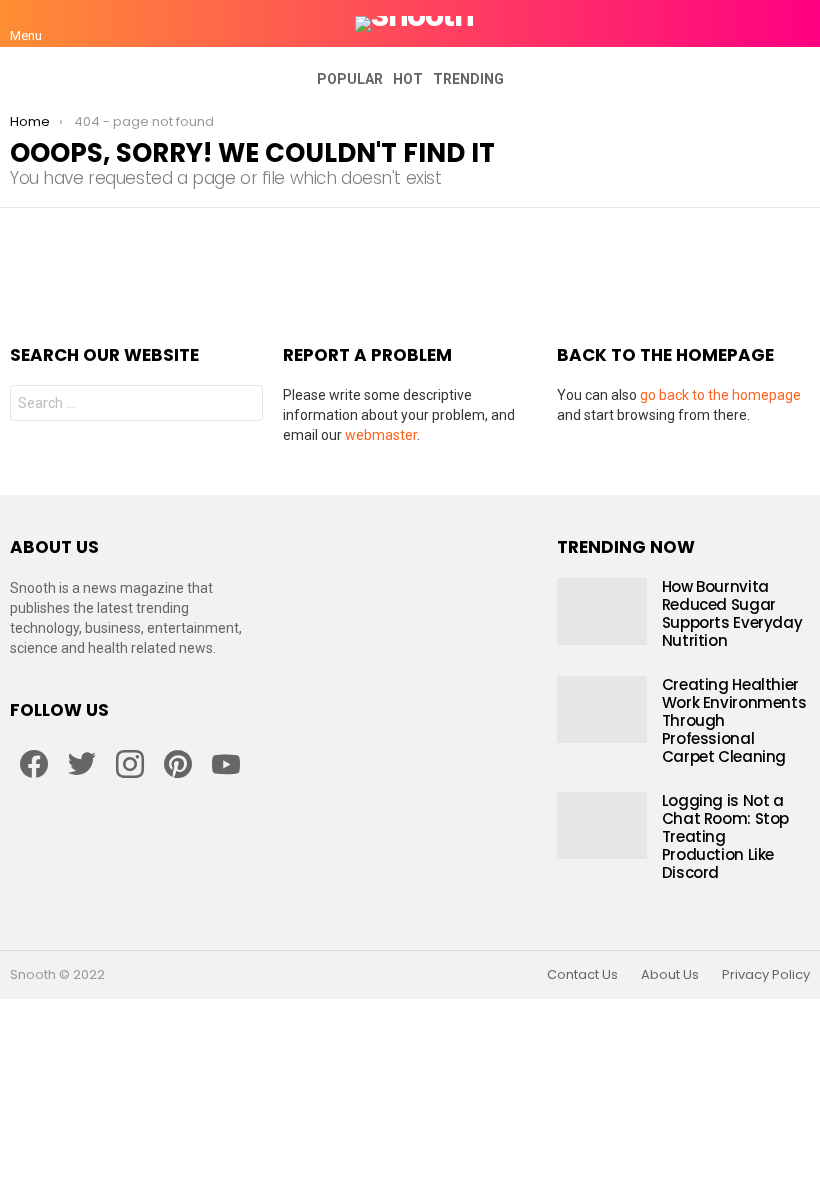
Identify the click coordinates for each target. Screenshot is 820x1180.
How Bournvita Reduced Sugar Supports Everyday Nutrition (732, 613)
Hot (408, 79)
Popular (350, 79)
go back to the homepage (720, 395)
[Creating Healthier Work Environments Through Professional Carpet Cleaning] (602, 709)
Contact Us (582, 975)
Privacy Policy (766, 975)
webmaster (381, 435)
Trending (468, 79)
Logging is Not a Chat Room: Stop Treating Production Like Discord (725, 836)
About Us (670, 975)
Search (243, 405)
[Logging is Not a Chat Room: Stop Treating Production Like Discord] (602, 825)
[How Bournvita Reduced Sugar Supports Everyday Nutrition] (602, 611)
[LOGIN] (798, 24)
